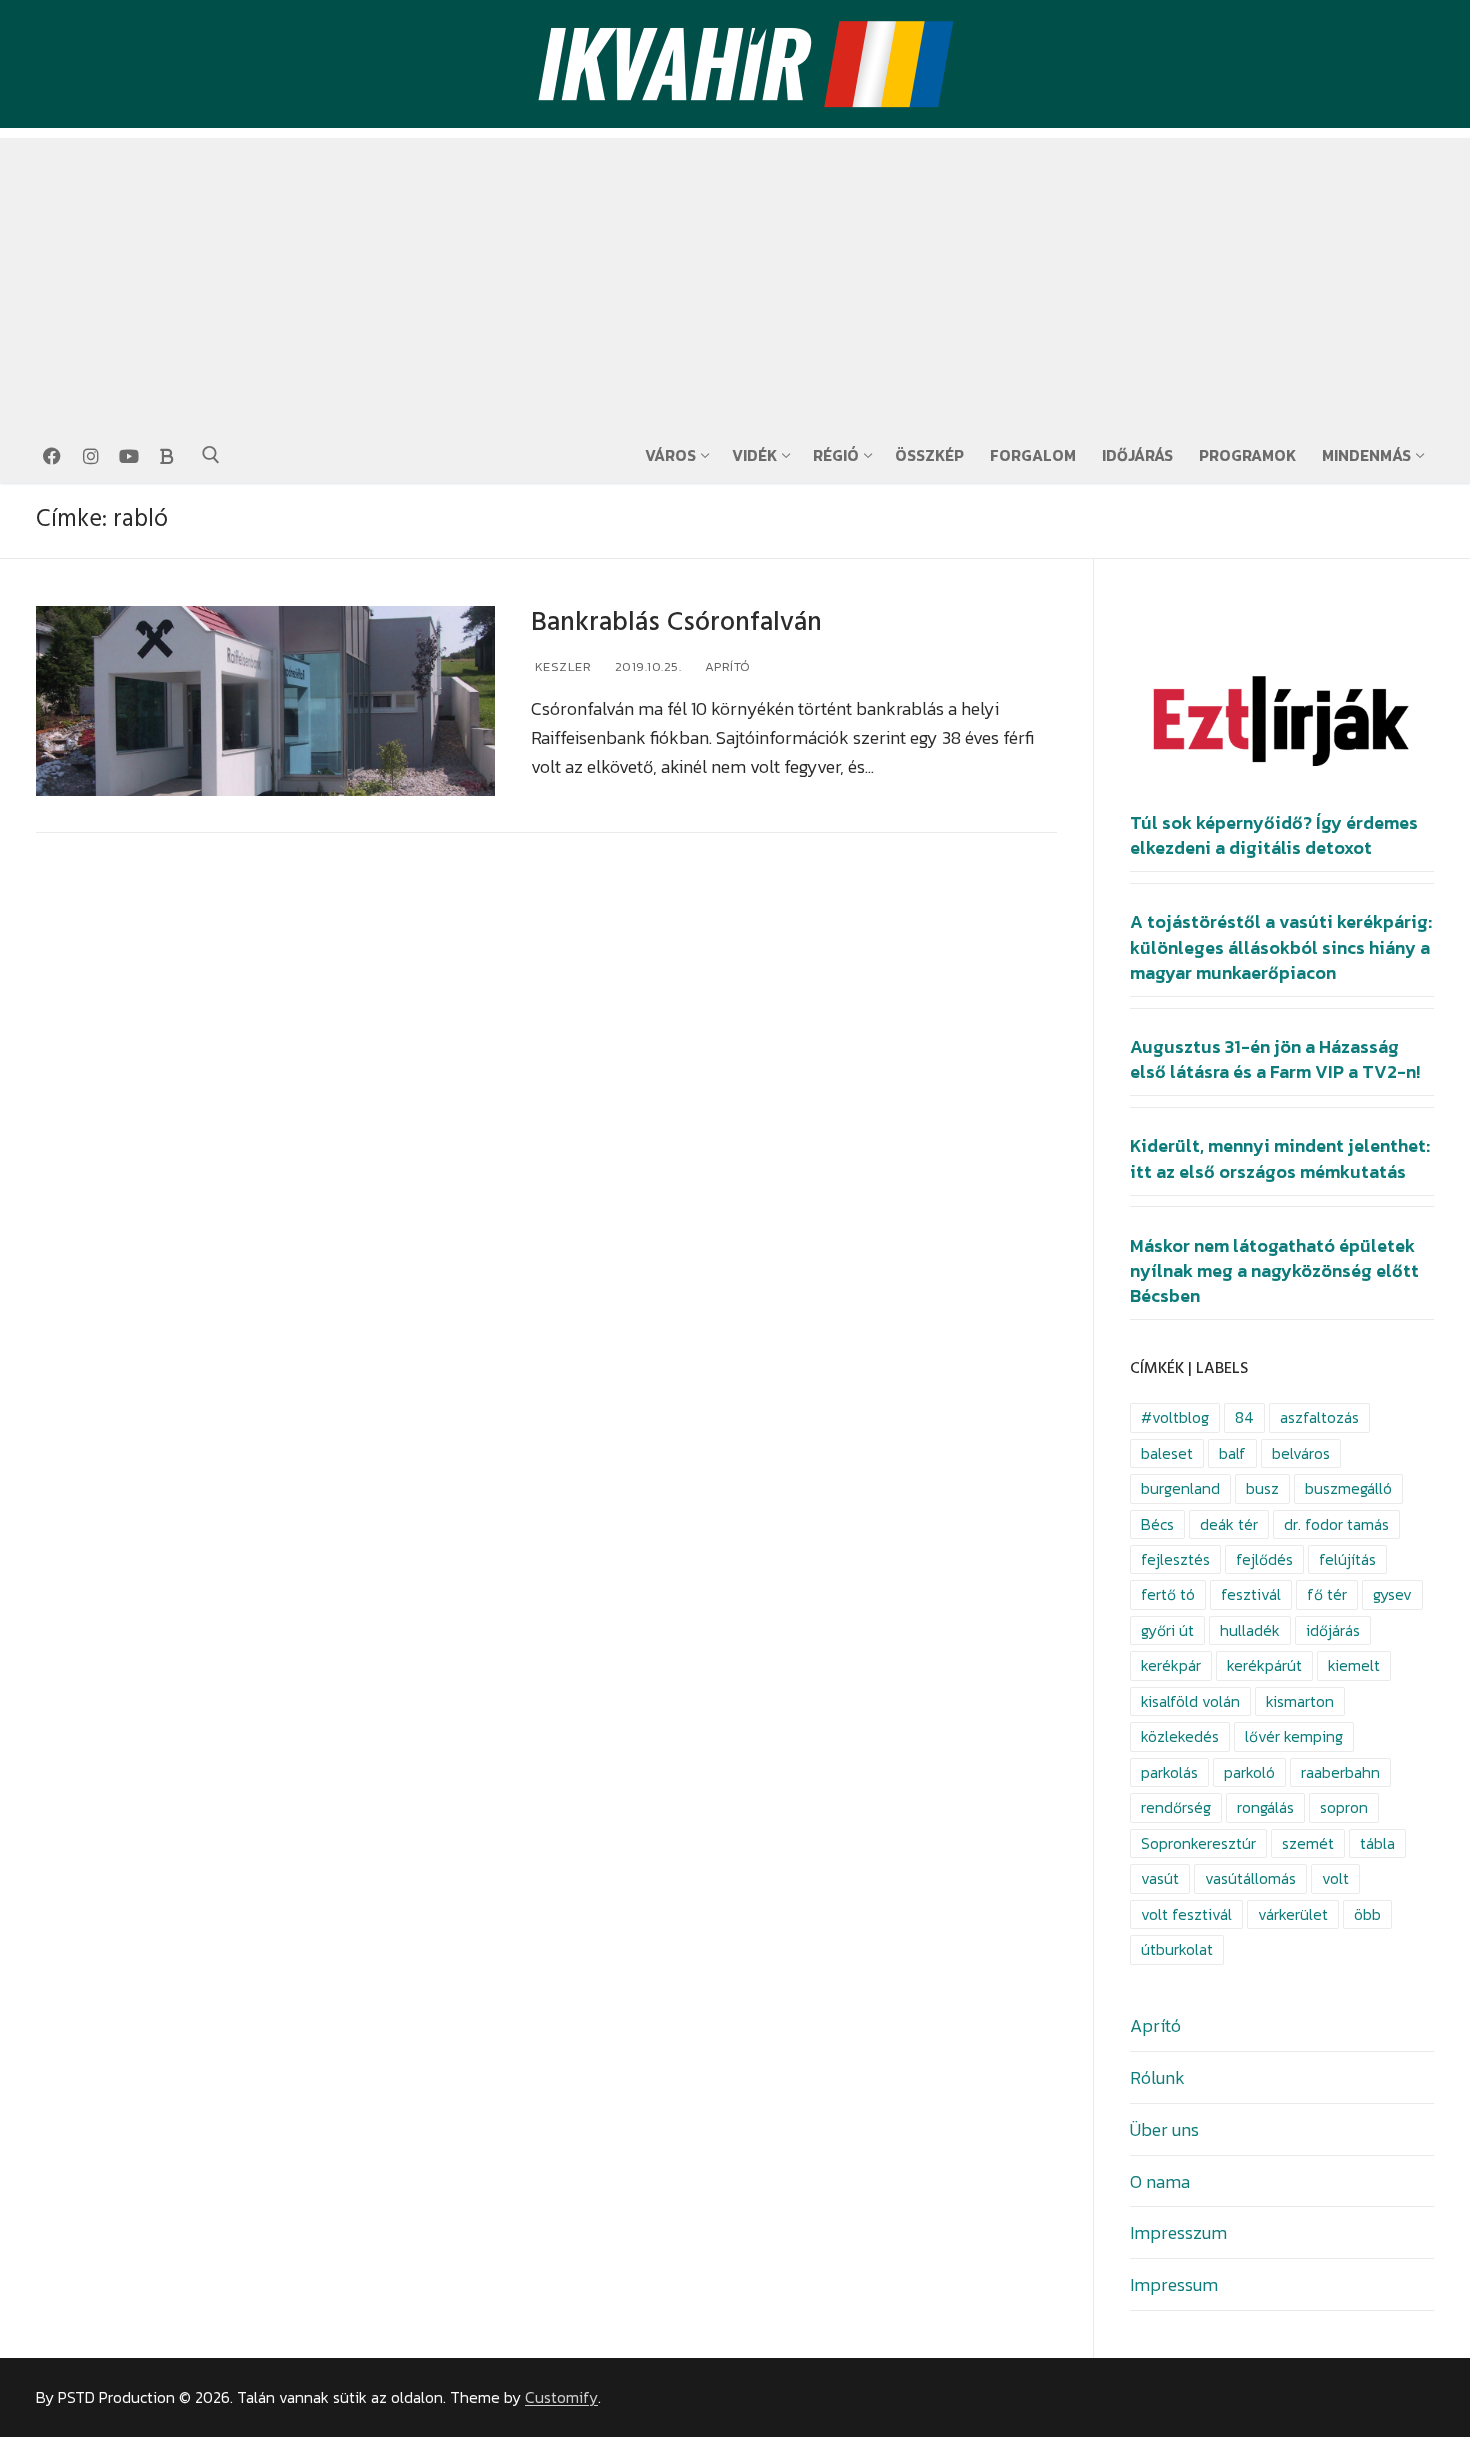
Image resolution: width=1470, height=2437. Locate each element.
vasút (1160, 1878)
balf (1232, 1453)
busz (1262, 1488)
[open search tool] (211, 455)
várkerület (1293, 1914)
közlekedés (1180, 1736)
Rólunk (1157, 2077)
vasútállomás (1250, 1878)
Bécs (1157, 1524)
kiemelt (1354, 1665)
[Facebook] (52, 456)
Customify (561, 2397)
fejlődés (1264, 1559)
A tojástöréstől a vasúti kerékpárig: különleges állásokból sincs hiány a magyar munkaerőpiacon (1281, 947)
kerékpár (1171, 1665)
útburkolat (1177, 1949)
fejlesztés (1175, 1559)
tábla (1377, 1843)
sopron (1344, 1807)
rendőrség (1176, 1807)
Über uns (1164, 2129)
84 (1244, 1417)
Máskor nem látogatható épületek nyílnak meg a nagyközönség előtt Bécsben (1274, 1271)
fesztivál (1251, 1594)
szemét (1308, 1843)
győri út (1167, 1630)
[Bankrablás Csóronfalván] (265, 701)
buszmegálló (1348, 1488)
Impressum (1174, 2284)
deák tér (1229, 1524)
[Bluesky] (167, 456)
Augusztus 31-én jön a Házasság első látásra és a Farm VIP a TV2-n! (1275, 1059)
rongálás (1265, 1807)
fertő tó (1168, 1594)
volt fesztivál (1186, 1914)
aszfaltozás (1319, 1417)
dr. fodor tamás (1336, 1524)
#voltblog (1175, 1417)
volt (1335, 1878)
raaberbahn (1340, 1772)
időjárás (1333, 1630)
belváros (1301, 1453)
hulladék (1250, 1630)
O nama (1160, 2181)
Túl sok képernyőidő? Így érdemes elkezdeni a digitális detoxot (1274, 835)
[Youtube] (129, 456)
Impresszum (1178, 2232)
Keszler (561, 666)
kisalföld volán (1190, 1701)
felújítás (1347, 1559)
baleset (1167, 1453)
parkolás (1169, 1772)
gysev (1392, 1594)
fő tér (1327, 1594)
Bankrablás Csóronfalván (676, 622)
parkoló (1249, 1772)
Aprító (726, 666)
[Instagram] (90, 456)
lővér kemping (1294, 1736)
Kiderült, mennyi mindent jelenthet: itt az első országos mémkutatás (1280, 1158)
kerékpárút (1264, 1665)
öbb (1367, 1914)
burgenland (1180, 1488)
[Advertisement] (735, 278)
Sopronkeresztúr (1198, 1843)
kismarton (1300, 1701)
